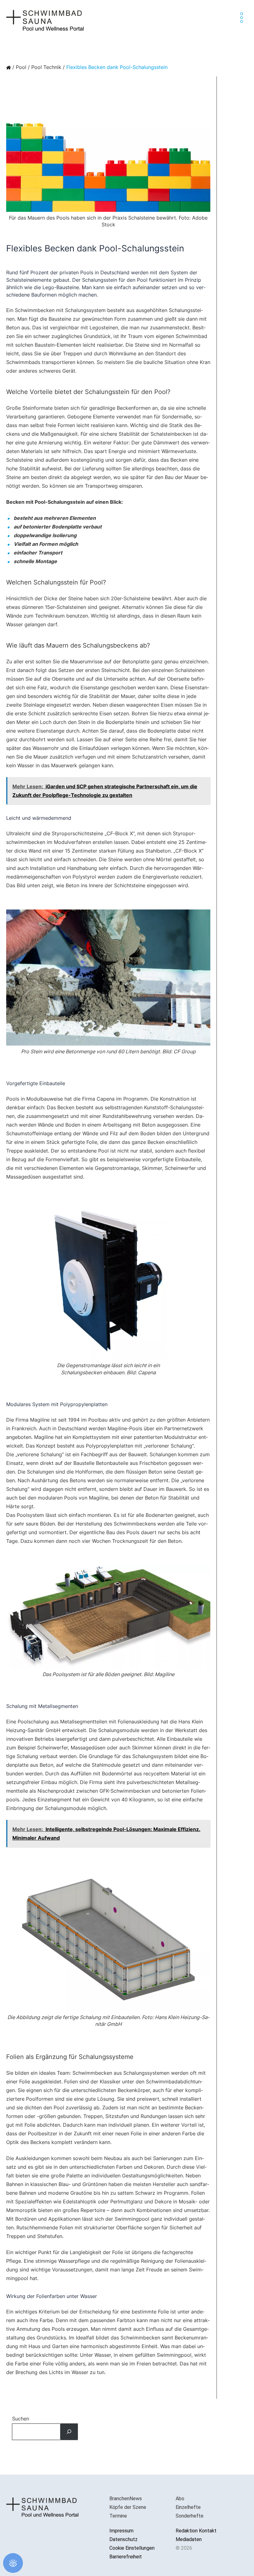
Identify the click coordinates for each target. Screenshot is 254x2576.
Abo (180, 2499)
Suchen (21, 2419)
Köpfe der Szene (128, 2507)
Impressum (121, 2531)
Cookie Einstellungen (132, 2548)
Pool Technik (46, 67)
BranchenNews (126, 2499)
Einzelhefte (188, 2507)
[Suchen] (69, 2432)
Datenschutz (123, 2539)
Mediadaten (189, 2539)
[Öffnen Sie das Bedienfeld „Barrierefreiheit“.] (13, 2563)
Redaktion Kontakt (196, 2531)
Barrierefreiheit (126, 2557)
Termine (118, 2516)
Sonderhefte (190, 2516)
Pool (21, 67)
